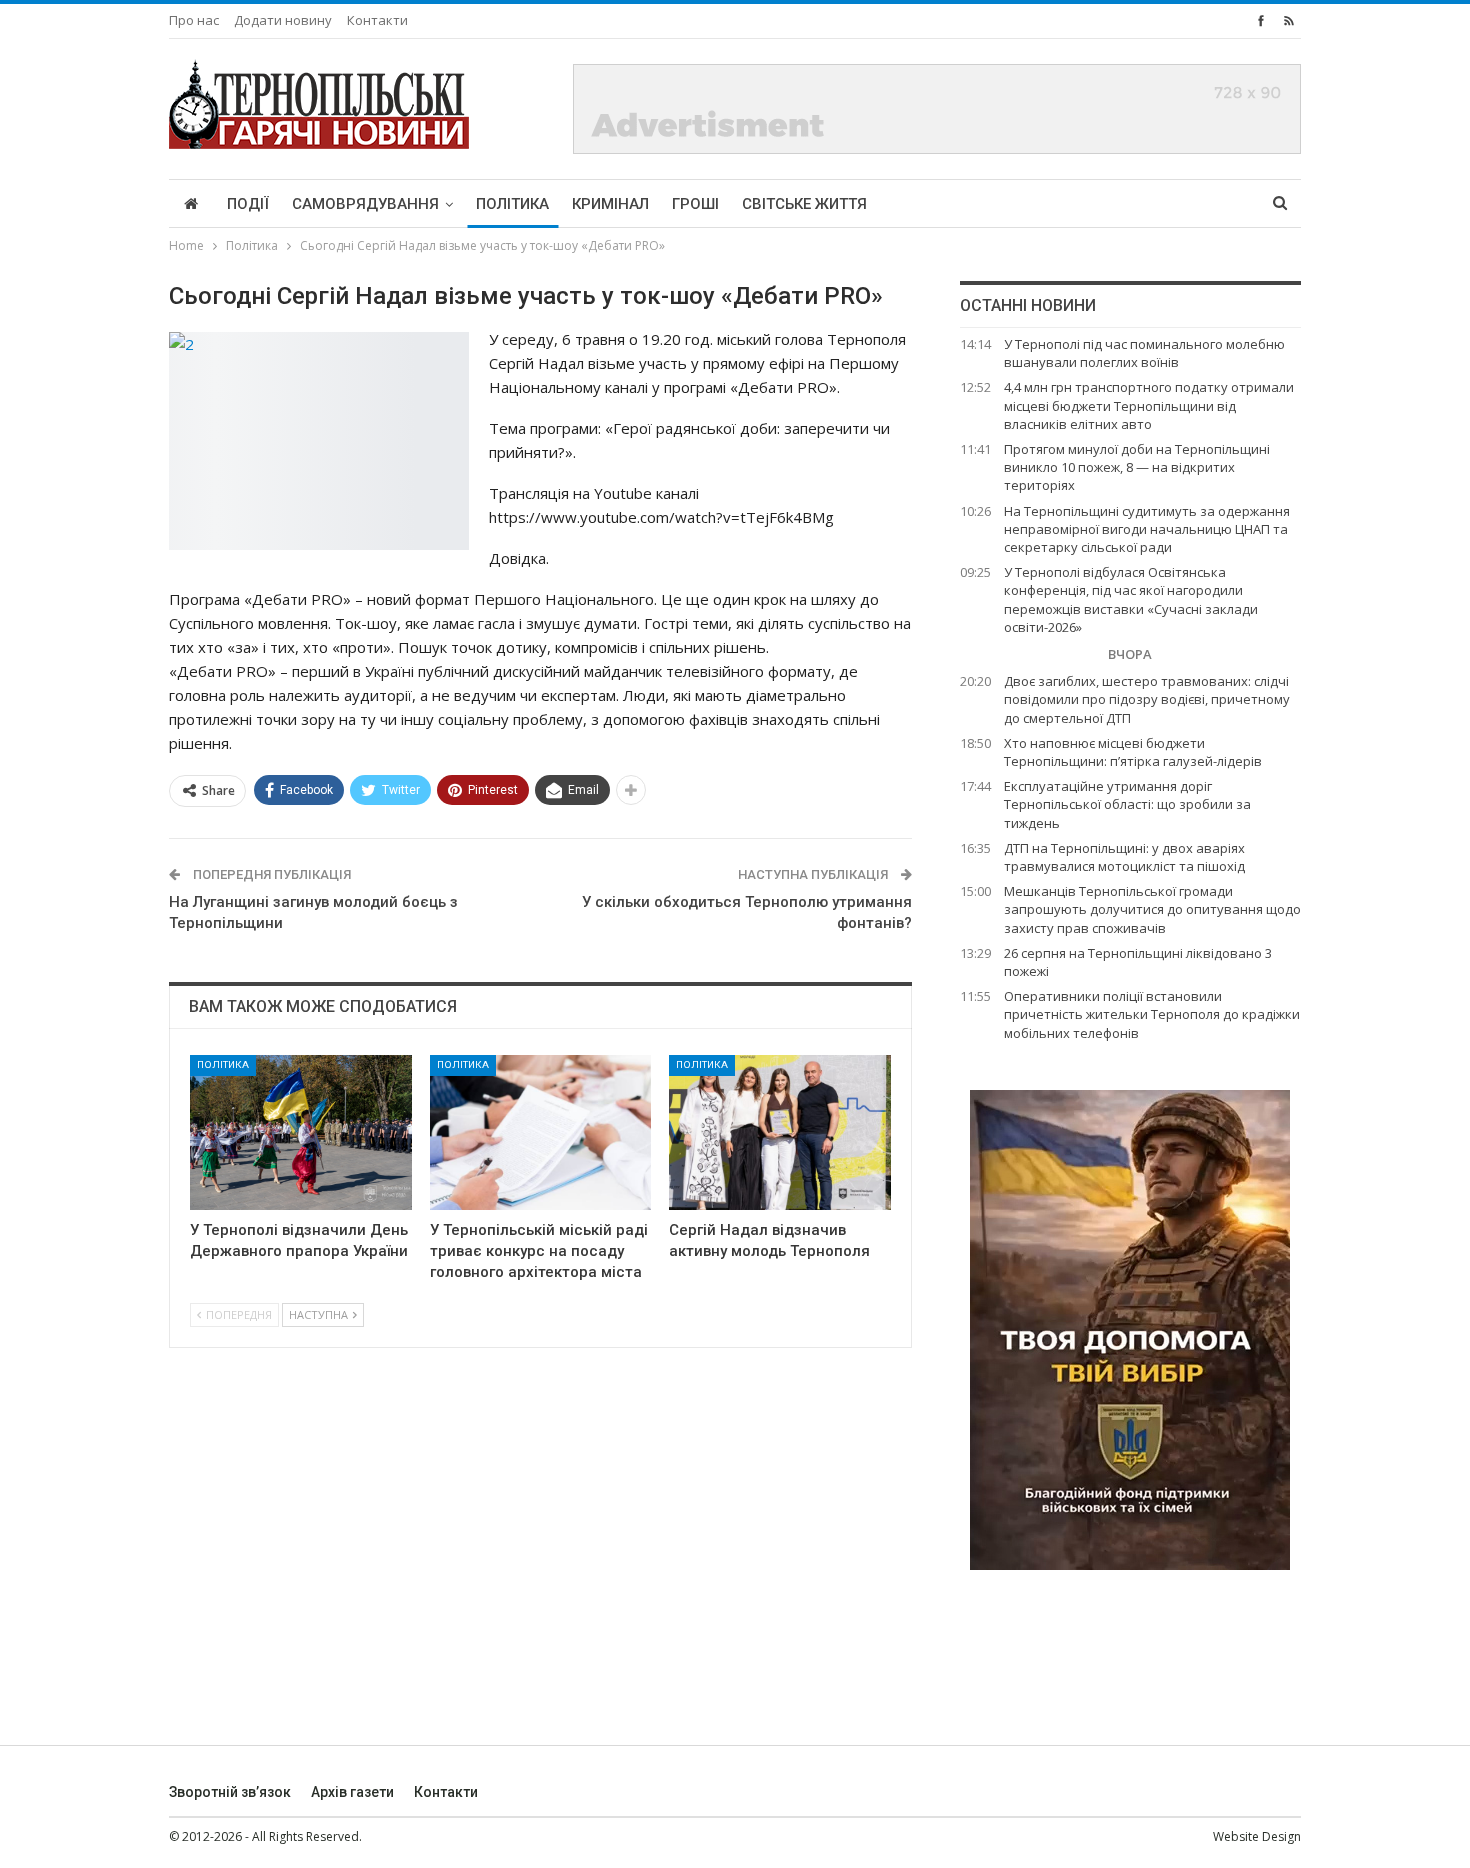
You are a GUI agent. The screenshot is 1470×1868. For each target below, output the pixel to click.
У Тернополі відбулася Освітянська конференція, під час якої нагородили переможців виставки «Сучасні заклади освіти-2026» (1131, 599)
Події (248, 204)
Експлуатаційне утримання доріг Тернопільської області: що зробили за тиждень (1127, 804)
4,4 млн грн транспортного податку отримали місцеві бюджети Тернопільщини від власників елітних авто (1149, 405)
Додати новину (283, 20)
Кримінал (610, 204)
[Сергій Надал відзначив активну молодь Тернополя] (780, 1132)
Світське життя (804, 204)
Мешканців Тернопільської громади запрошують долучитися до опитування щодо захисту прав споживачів (1152, 909)
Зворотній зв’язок (230, 1792)
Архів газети (352, 1792)
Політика (512, 204)
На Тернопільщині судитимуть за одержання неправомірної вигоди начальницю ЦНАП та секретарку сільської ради (1147, 529)
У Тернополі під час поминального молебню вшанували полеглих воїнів (1144, 353)
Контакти (377, 20)
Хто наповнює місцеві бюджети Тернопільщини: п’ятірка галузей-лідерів (1133, 752)
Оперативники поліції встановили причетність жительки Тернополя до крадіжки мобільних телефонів (1152, 1014)
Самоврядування (365, 204)
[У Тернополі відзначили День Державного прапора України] (301, 1132)
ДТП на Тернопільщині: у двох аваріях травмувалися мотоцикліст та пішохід (1124, 857)
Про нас (194, 20)
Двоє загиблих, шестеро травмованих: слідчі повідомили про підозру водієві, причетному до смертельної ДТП (1147, 699)
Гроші (695, 204)
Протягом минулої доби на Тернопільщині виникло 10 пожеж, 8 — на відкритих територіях (1137, 467)
